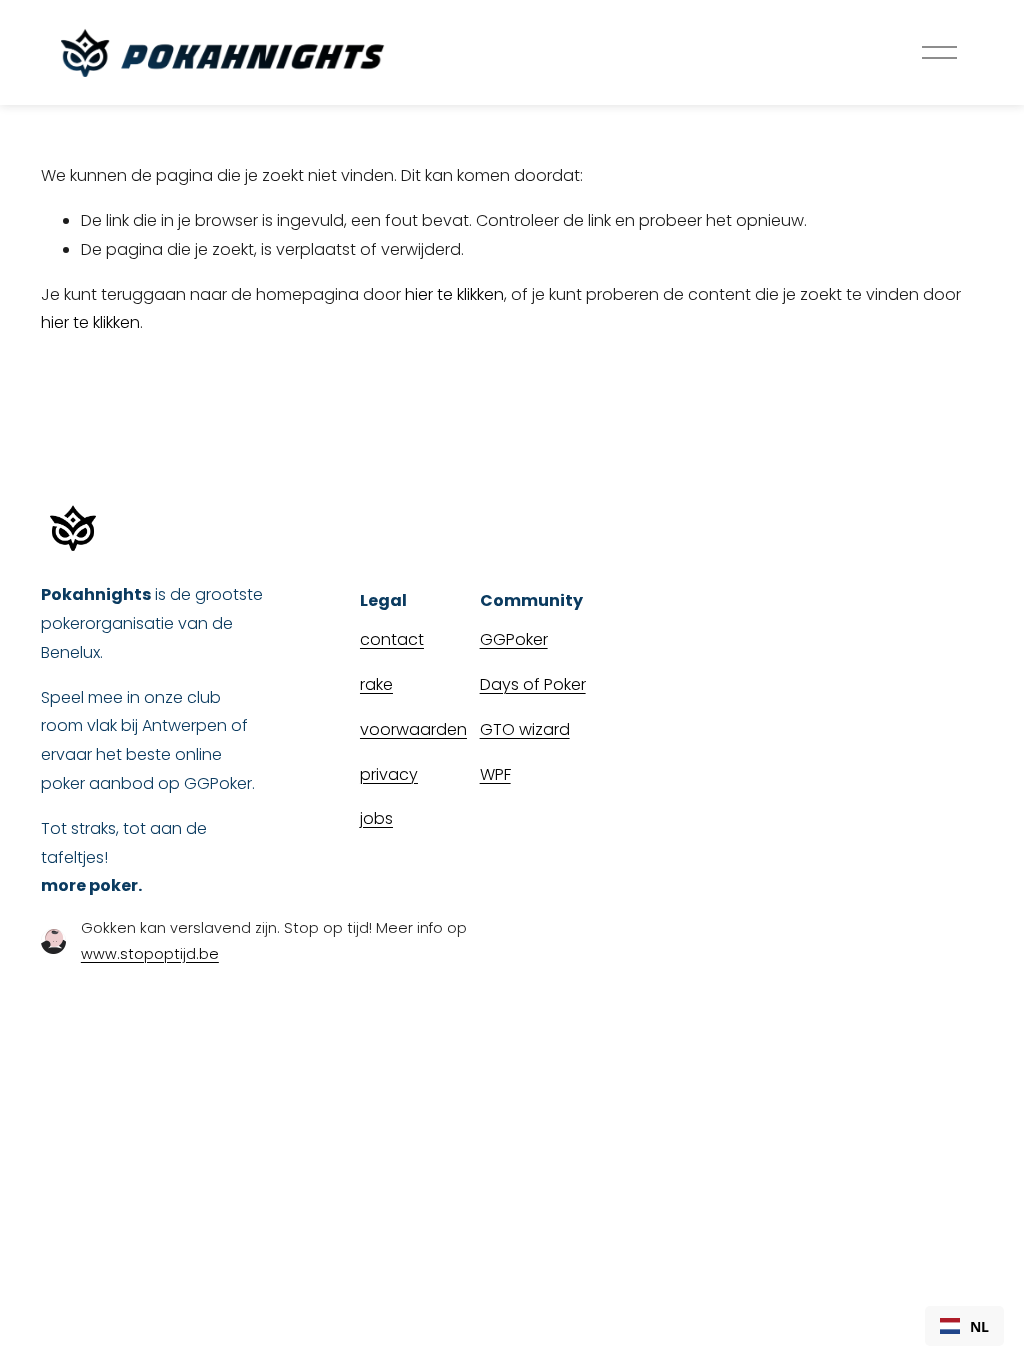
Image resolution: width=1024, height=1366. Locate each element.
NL (979, 1326)
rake (376, 684)
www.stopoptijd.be (150, 954)
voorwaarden (413, 729)
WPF (495, 774)
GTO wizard (525, 729)
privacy (389, 774)
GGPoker (514, 639)
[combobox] (964, 1326)
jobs (376, 818)
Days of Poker (533, 684)
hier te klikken (454, 294)
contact (392, 639)
